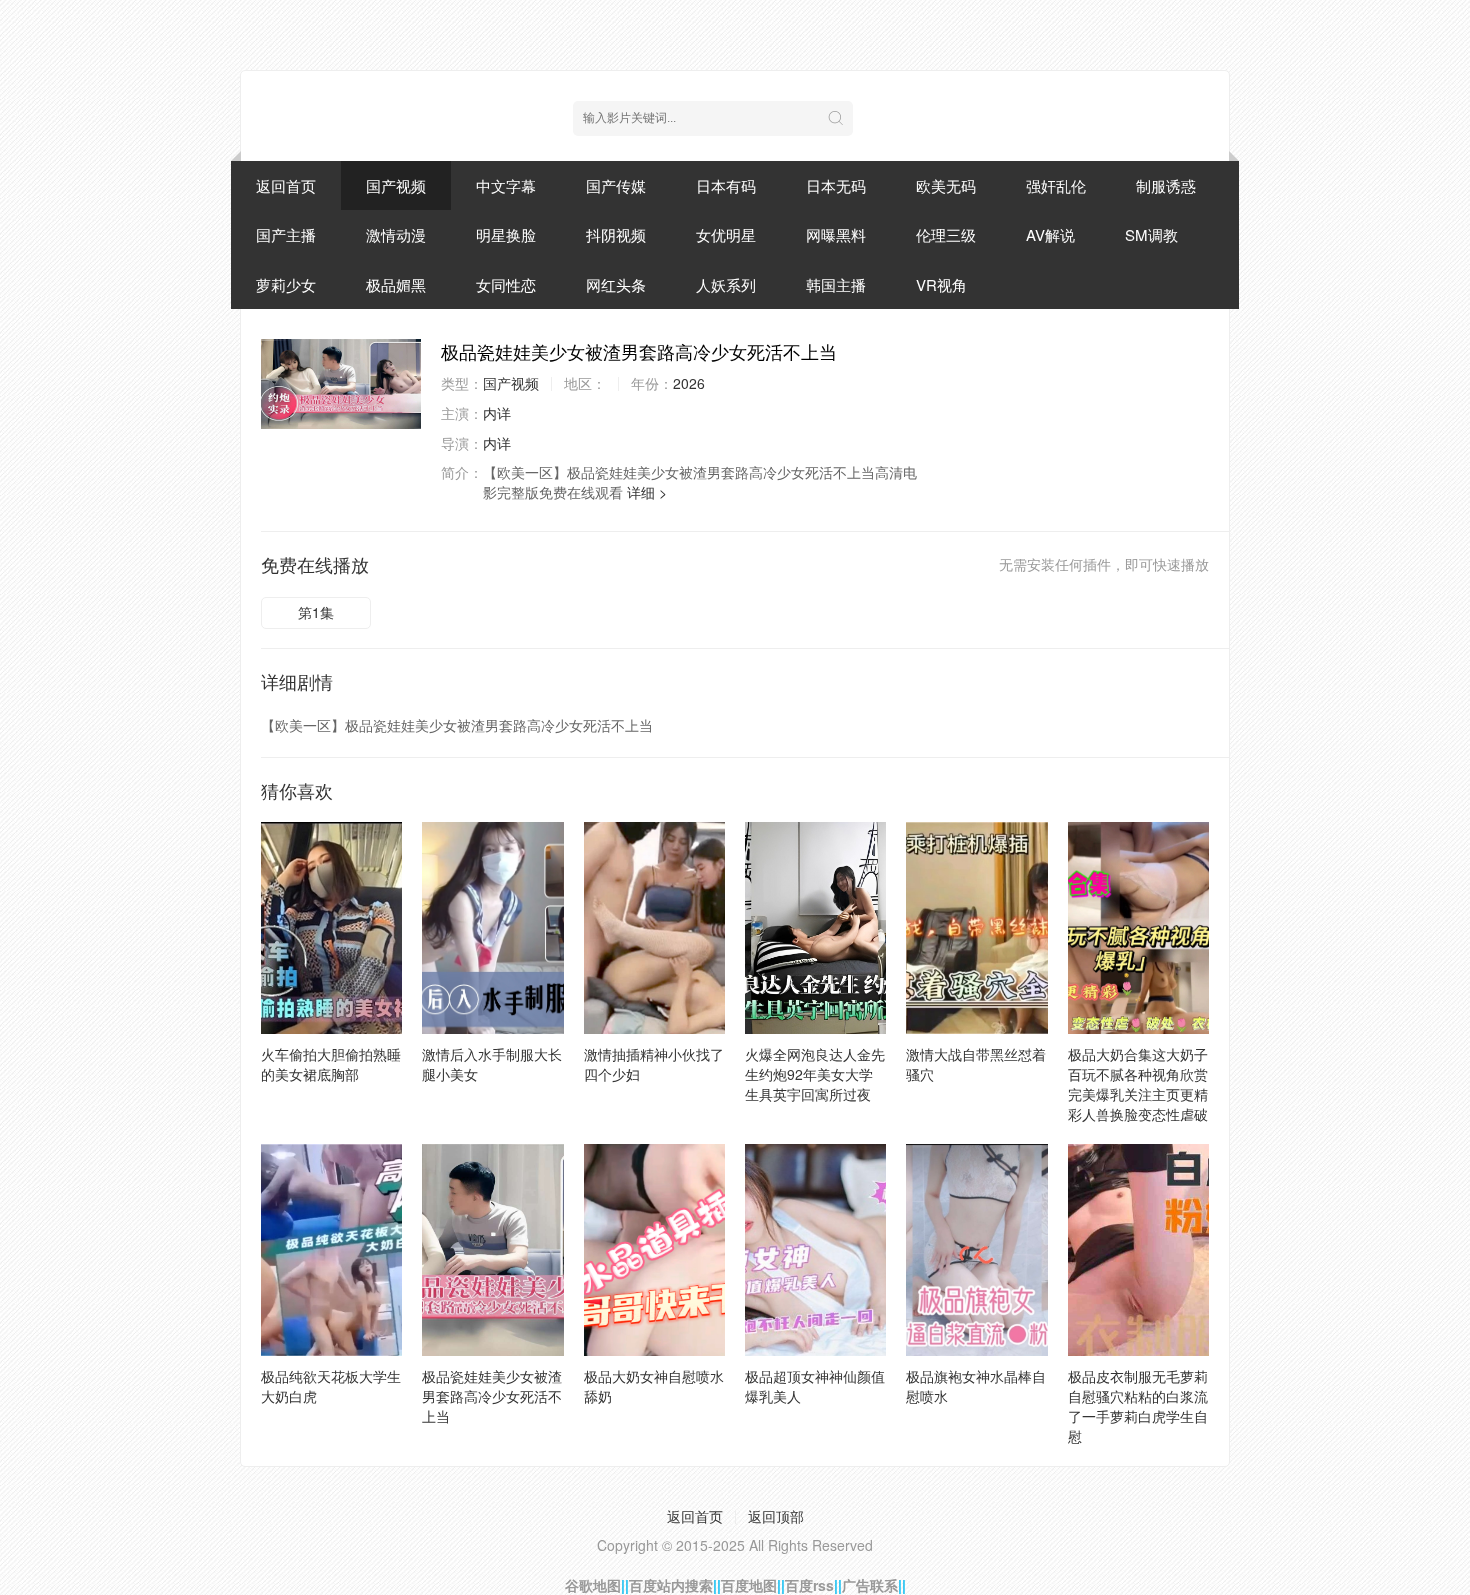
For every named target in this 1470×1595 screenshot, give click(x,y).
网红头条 (616, 284)
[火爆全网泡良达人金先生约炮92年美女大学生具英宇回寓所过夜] (815, 928)
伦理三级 (946, 234)
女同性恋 (506, 284)
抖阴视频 (616, 234)
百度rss (809, 1585)
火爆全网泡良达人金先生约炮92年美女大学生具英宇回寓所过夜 (815, 1074)
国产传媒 (616, 185)
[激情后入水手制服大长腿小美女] (492, 928)
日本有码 (726, 185)
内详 (497, 413)
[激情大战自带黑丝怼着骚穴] (976, 928)
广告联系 (870, 1585)
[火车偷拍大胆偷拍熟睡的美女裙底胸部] (331, 928)
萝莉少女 (286, 284)
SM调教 (1151, 234)
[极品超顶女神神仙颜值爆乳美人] (815, 1250)
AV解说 (1050, 234)
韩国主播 (836, 284)
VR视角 (941, 284)
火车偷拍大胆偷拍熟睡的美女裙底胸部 (331, 1064)
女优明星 (726, 234)
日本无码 (836, 185)
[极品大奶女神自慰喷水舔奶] (654, 1250)
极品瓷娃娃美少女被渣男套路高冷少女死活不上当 (492, 1396)
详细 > (647, 492)
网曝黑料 (836, 234)
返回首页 (286, 185)
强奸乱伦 (1056, 185)
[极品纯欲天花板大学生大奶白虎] (331, 1250)
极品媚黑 (396, 284)
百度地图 (749, 1585)
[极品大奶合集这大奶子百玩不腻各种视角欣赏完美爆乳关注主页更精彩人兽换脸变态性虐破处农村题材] (1138, 928)
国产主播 (286, 234)
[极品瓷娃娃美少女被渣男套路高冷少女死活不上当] (341, 384)
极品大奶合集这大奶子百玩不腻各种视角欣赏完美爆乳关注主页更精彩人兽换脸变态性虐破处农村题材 (1138, 1094)
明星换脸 (506, 234)
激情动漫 (396, 234)
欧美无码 (946, 185)
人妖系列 (726, 284)
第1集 (316, 612)
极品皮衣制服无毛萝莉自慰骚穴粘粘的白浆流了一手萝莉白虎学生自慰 (1138, 1406)
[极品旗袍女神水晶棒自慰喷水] (976, 1250)
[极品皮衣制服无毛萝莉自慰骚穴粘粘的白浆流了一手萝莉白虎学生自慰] (1138, 1250)
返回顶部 (776, 1516)
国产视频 (396, 185)
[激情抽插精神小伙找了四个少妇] (654, 928)
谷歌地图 (593, 1585)
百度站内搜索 (671, 1585)
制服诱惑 (1166, 185)
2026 (689, 383)
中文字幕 (506, 185)
